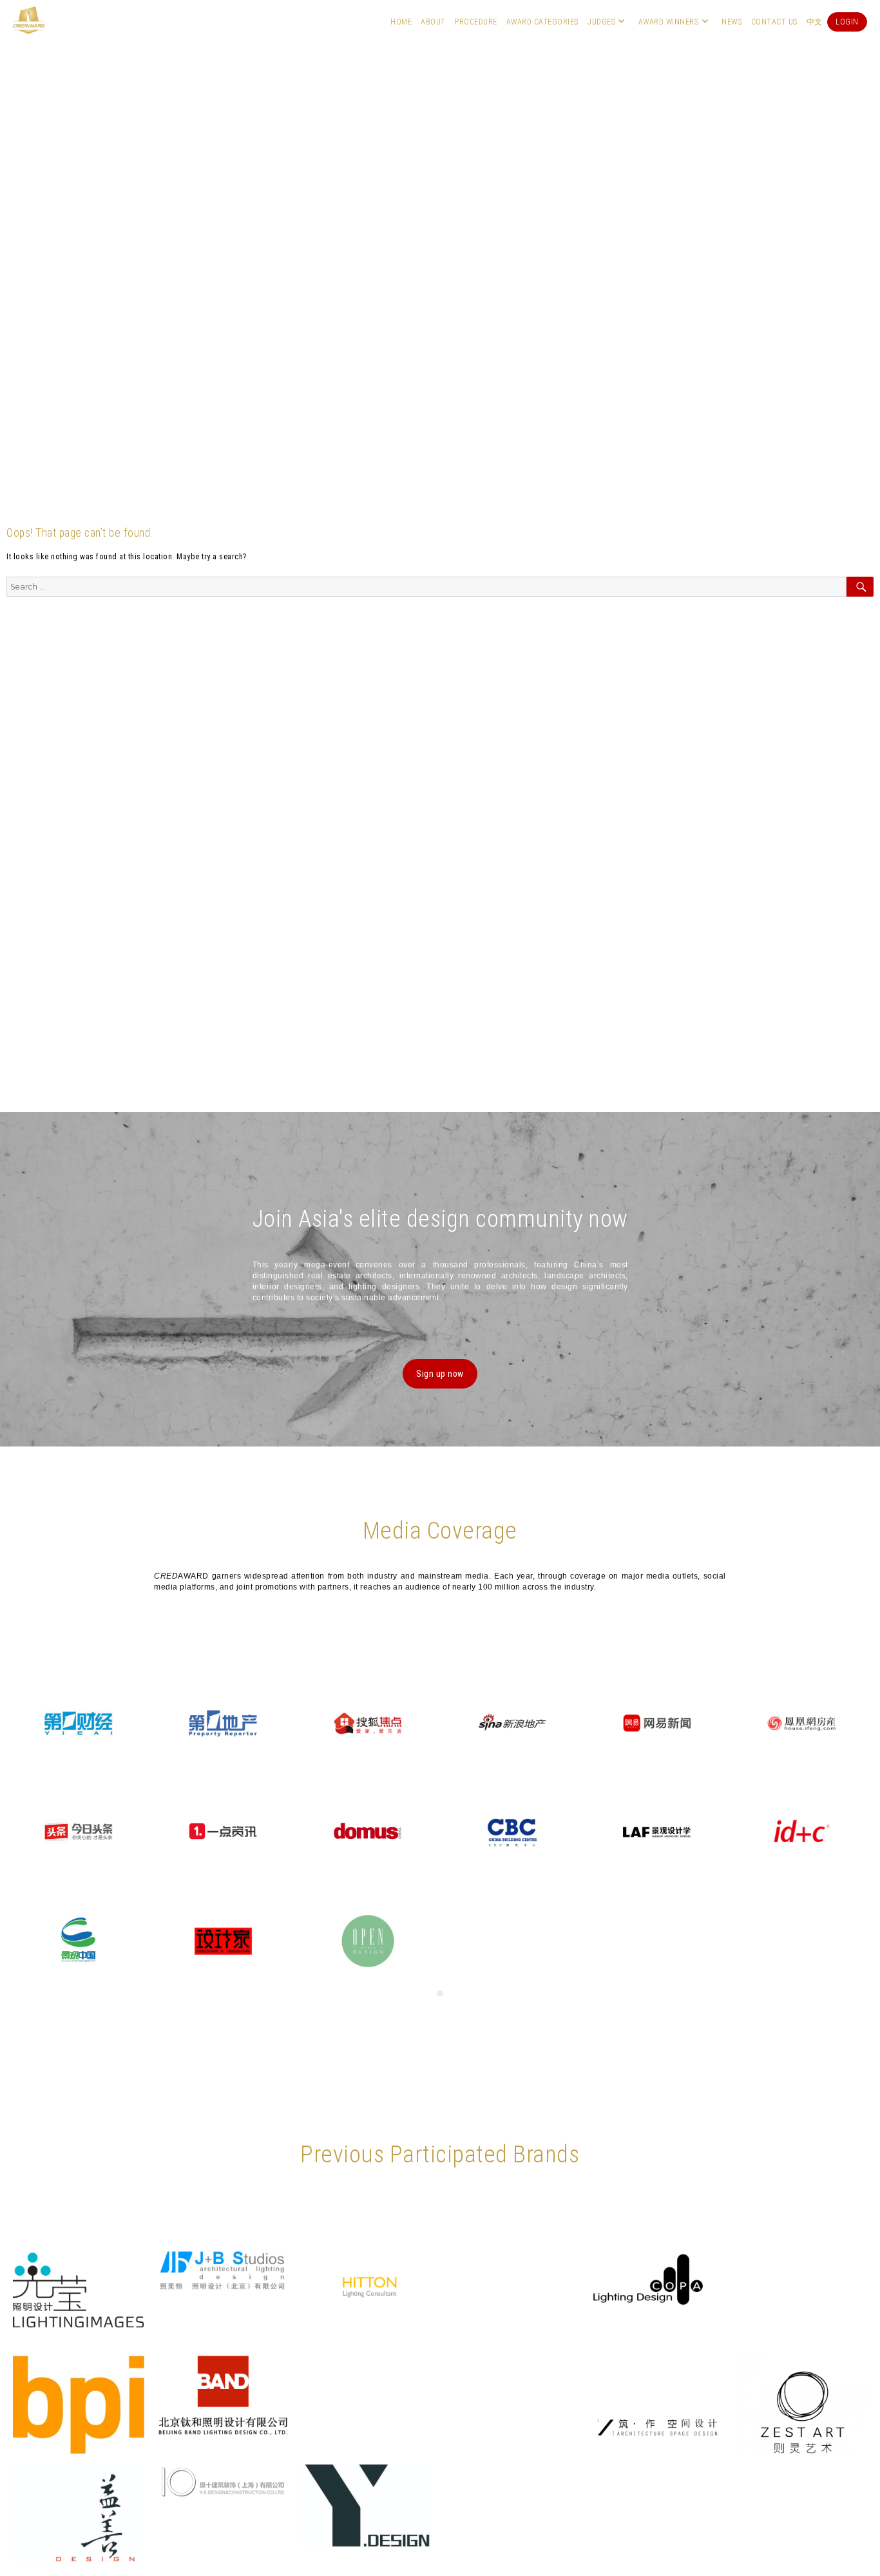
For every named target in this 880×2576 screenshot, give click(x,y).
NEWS (732, 22)
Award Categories (542, 22)
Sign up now (440, 1374)
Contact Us (774, 22)
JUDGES (601, 22)
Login (847, 22)
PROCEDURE (476, 22)
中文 (815, 22)
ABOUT (433, 22)
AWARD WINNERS (669, 22)
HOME (401, 22)
